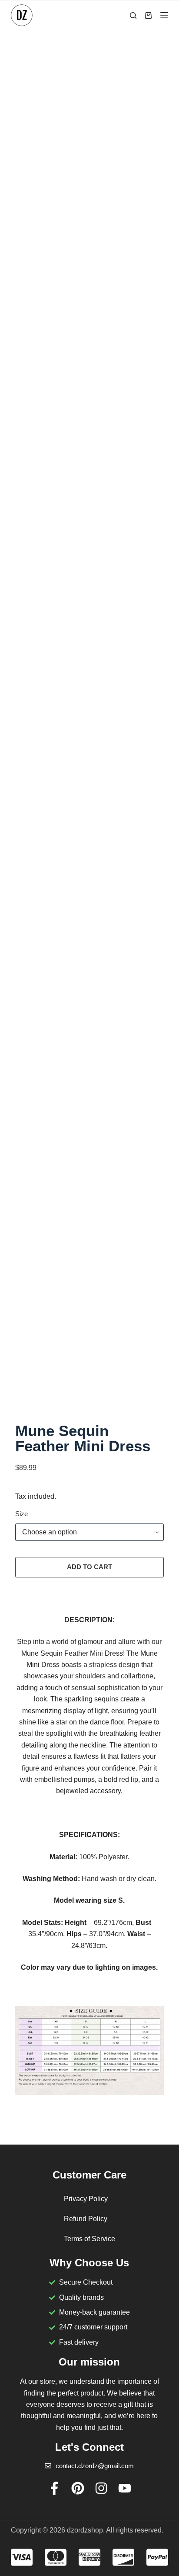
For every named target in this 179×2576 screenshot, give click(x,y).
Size (22, 1514)
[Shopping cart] (148, 15)
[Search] (133, 15)
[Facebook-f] (54, 2488)
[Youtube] (125, 2488)
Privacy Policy (86, 2199)
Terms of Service (89, 2239)
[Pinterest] (78, 2488)
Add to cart (89, 1567)
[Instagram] (101, 2488)
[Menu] (164, 15)
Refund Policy (86, 2219)
